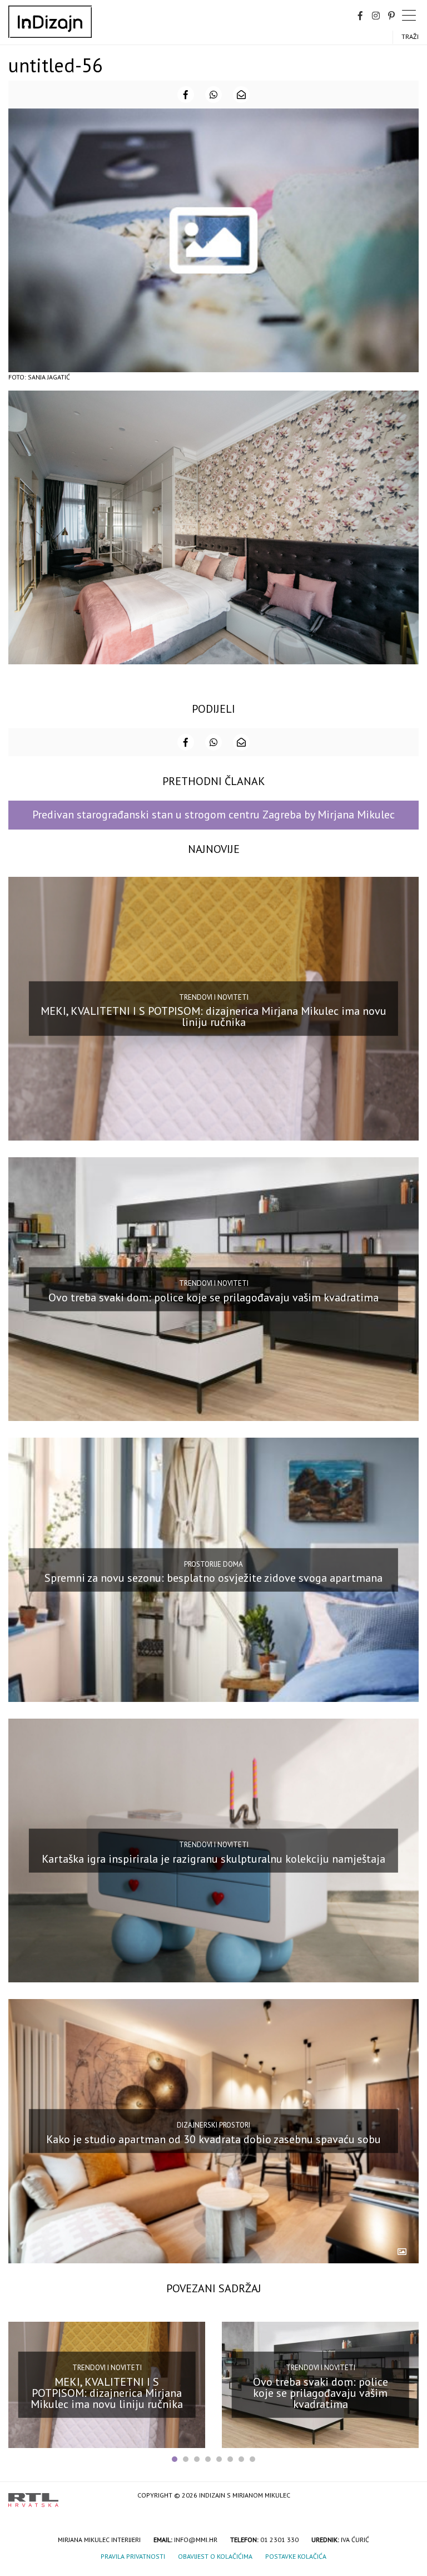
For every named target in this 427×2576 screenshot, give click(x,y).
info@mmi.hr (196, 2540)
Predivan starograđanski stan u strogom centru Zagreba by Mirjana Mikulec (213, 815)
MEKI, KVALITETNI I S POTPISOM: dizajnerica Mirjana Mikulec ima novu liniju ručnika (213, 1016)
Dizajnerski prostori (213, 2125)
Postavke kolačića (296, 2556)
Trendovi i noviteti (214, 997)
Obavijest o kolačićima (215, 2556)
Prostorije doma (213, 1564)
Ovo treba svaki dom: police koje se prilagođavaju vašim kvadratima (213, 1297)
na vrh (408, 2496)
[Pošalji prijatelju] (241, 95)
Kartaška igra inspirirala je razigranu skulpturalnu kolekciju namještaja (213, 1858)
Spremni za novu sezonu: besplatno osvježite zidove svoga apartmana (213, 1578)
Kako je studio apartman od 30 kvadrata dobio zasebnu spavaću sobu (213, 2139)
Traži (410, 36)
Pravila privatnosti (133, 2556)
